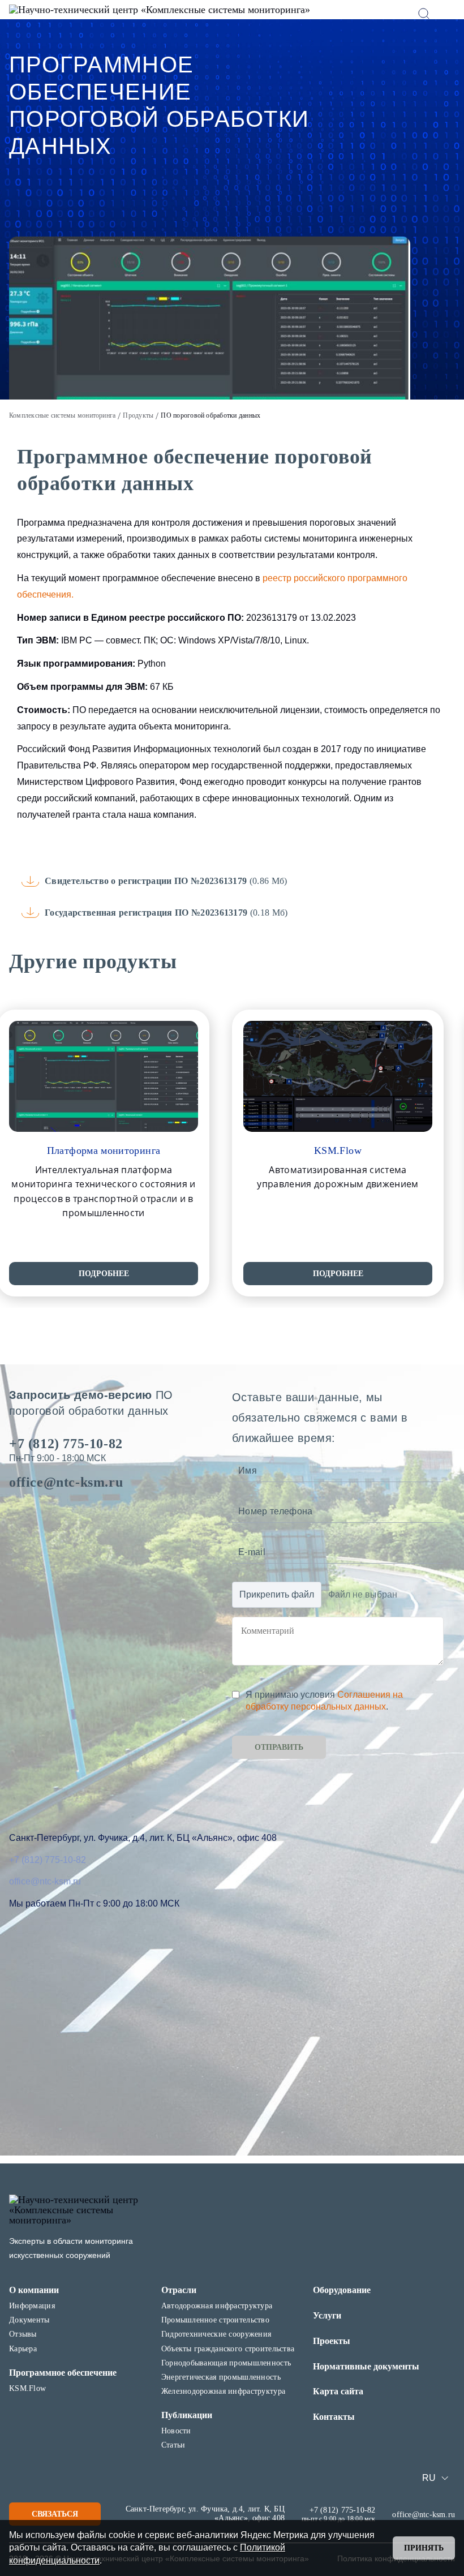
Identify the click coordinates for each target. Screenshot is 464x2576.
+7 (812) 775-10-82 (66, 1444)
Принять (424, 2548)
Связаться (55, 2514)
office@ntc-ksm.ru (66, 1482)
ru (429, 2478)
